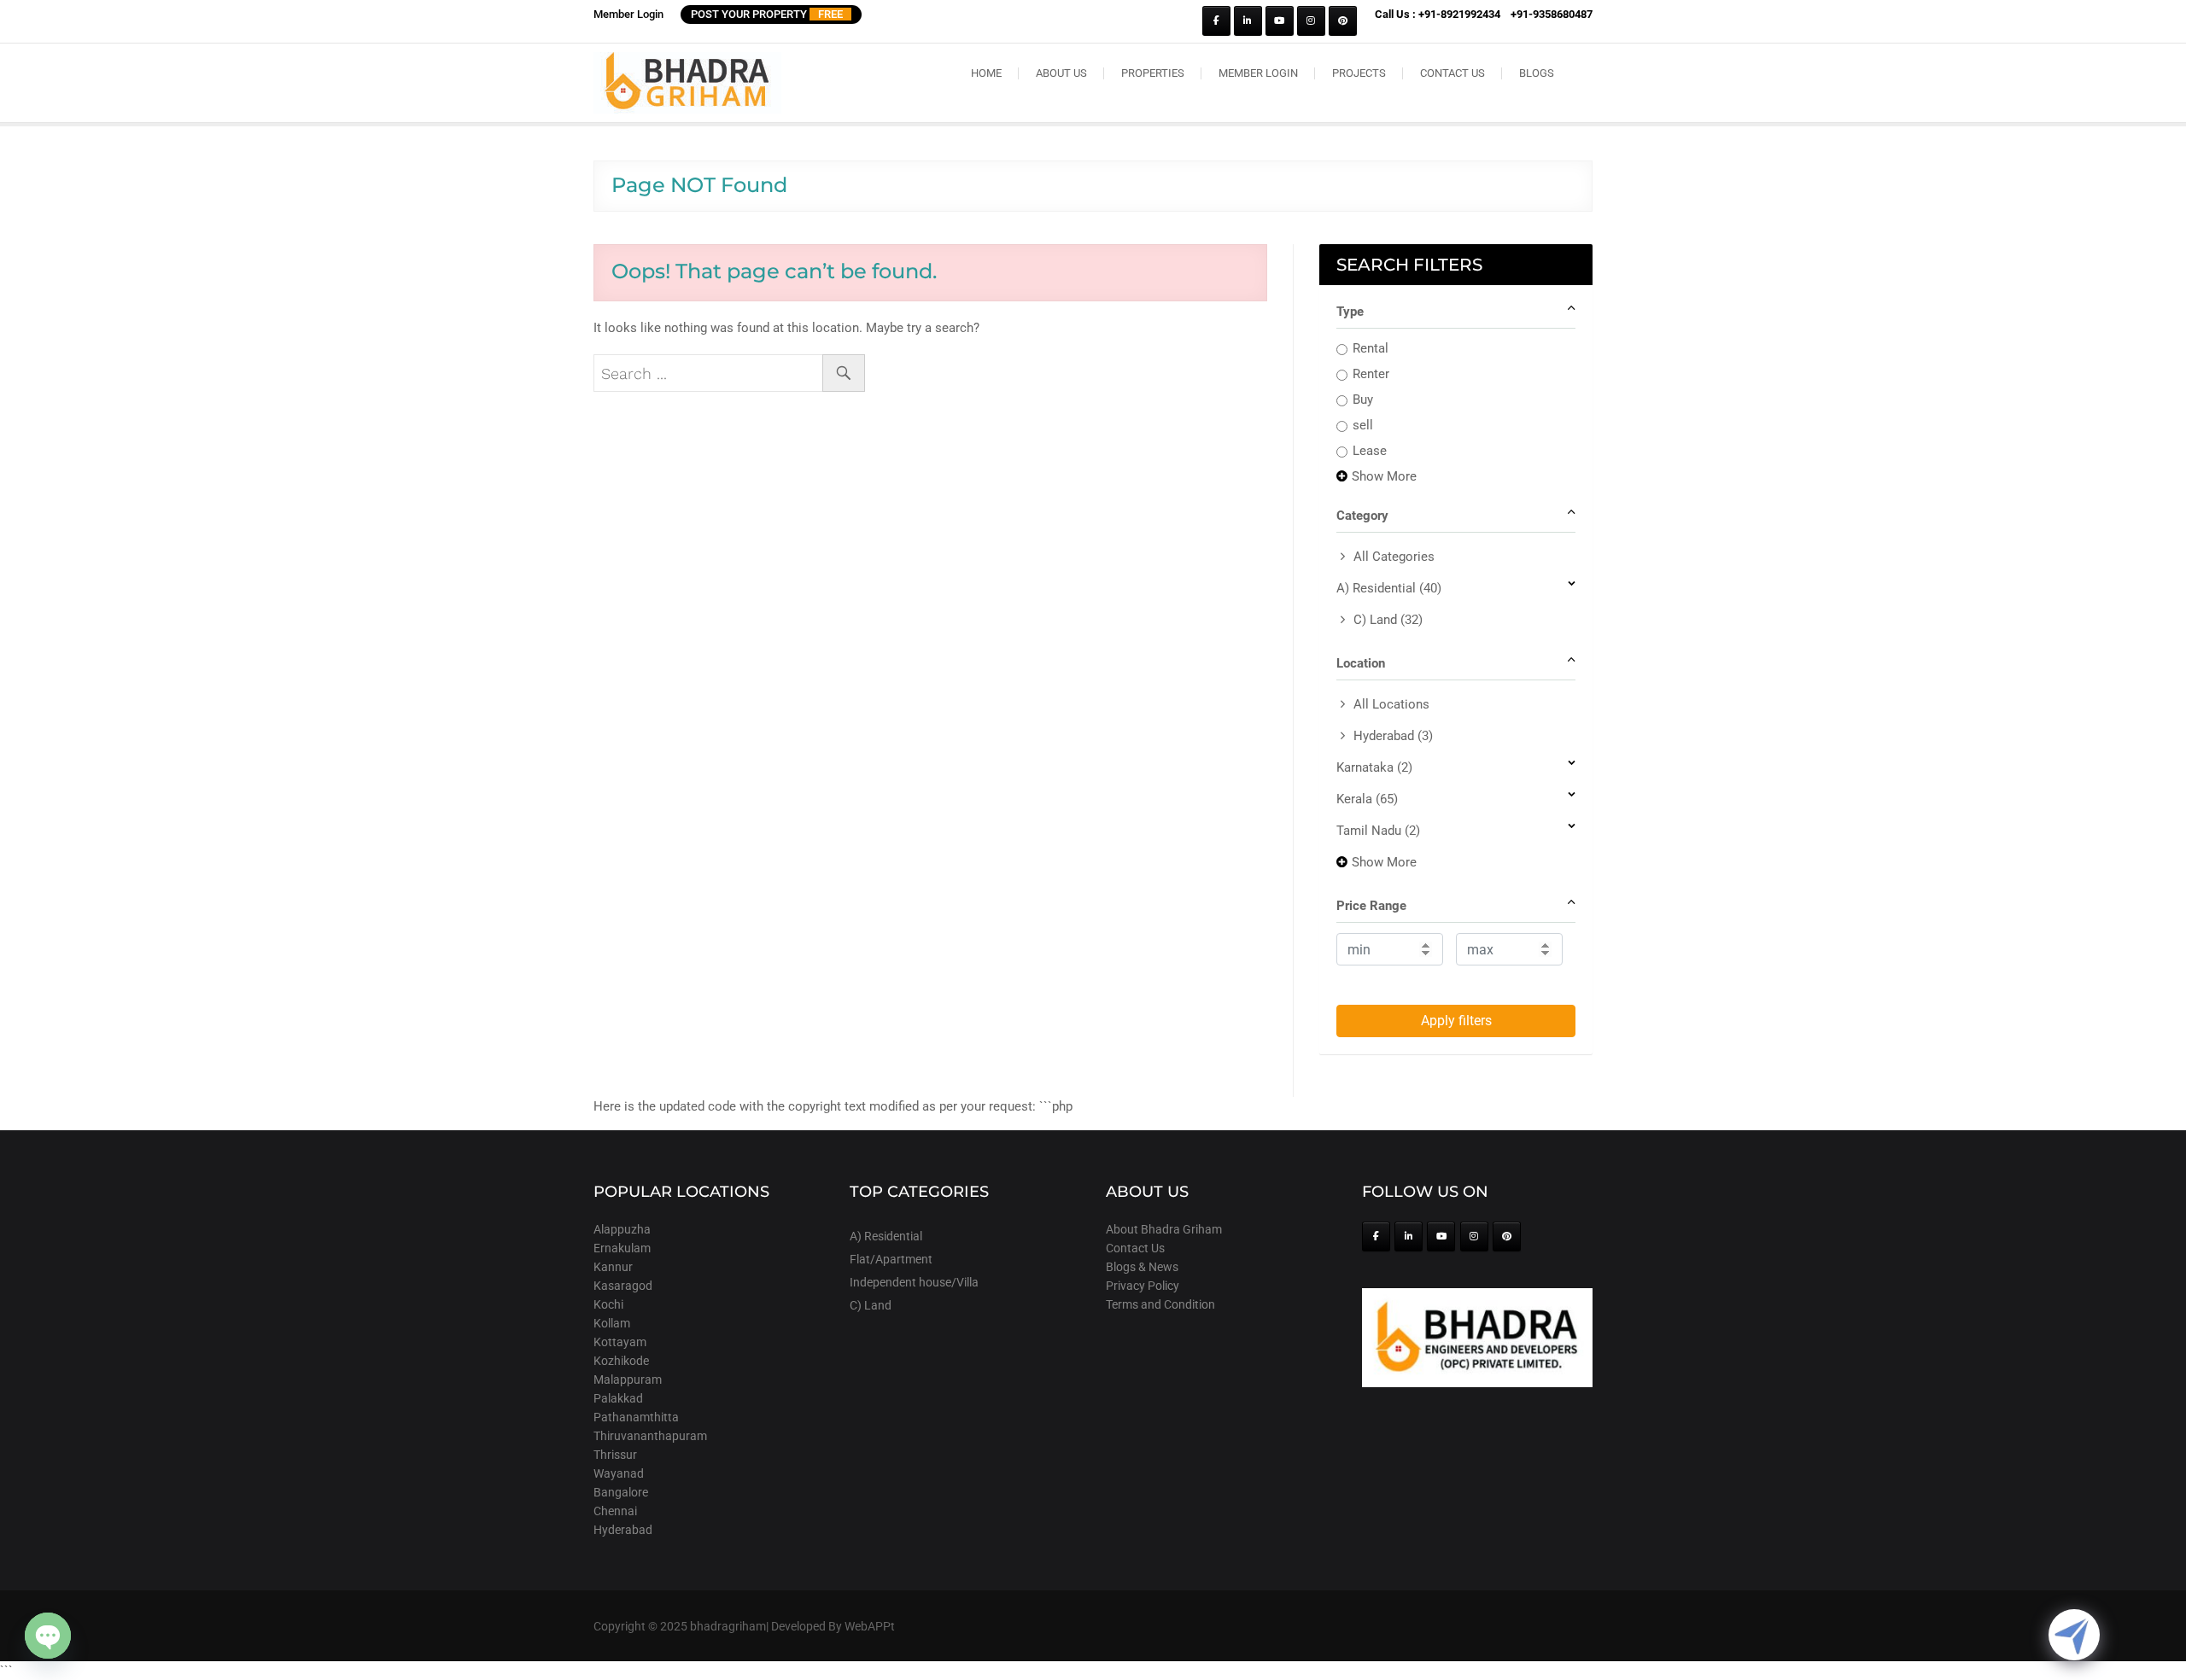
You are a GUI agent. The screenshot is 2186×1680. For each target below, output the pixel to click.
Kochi (608, 1304)
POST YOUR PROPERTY (767, 14)
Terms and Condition (1160, 1304)
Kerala (1367, 799)
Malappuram (628, 1380)
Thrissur (615, 1455)
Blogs (1537, 73)
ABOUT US (1061, 73)
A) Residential (1389, 588)
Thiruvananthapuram (650, 1436)
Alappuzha (622, 1229)
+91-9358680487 (1552, 14)
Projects (1359, 73)
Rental (1371, 348)
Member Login (628, 14)
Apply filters (1456, 1021)
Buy (1363, 400)
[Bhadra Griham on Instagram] (1311, 21)
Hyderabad (1393, 736)
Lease (1370, 451)
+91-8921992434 (1459, 14)
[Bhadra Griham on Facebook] (1216, 21)
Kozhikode (621, 1361)
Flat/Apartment (891, 1259)
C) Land (1388, 620)
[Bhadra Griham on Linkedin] (1248, 21)
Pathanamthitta (636, 1417)
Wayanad (619, 1473)
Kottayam (620, 1342)
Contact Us (1452, 73)
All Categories (1394, 557)
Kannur (613, 1267)
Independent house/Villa (914, 1282)
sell (1363, 425)
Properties (1153, 73)
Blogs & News (1142, 1267)
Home (986, 73)
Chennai (615, 1511)
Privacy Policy (1143, 1286)
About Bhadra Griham (1164, 1229)
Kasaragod (623, 1286)
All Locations (1391, 704)
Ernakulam (622, 1248)
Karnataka (1374, 767)
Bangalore (621, 1492)
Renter (1371, 374)
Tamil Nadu (1378, 831)
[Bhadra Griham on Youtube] (1280, 21)
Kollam (612, 1323)
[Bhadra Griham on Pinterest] (1343, 21)
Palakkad (618, 1398)
